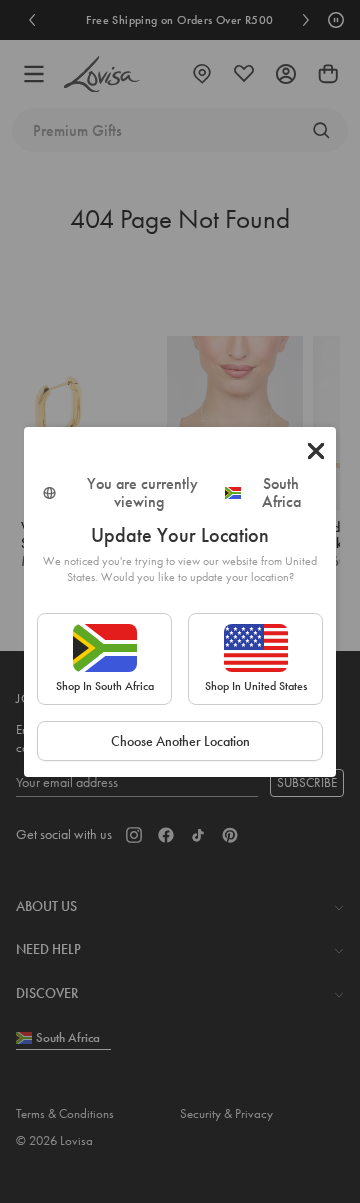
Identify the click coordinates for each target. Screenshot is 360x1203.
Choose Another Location (180, 741)
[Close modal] (316, 451)
